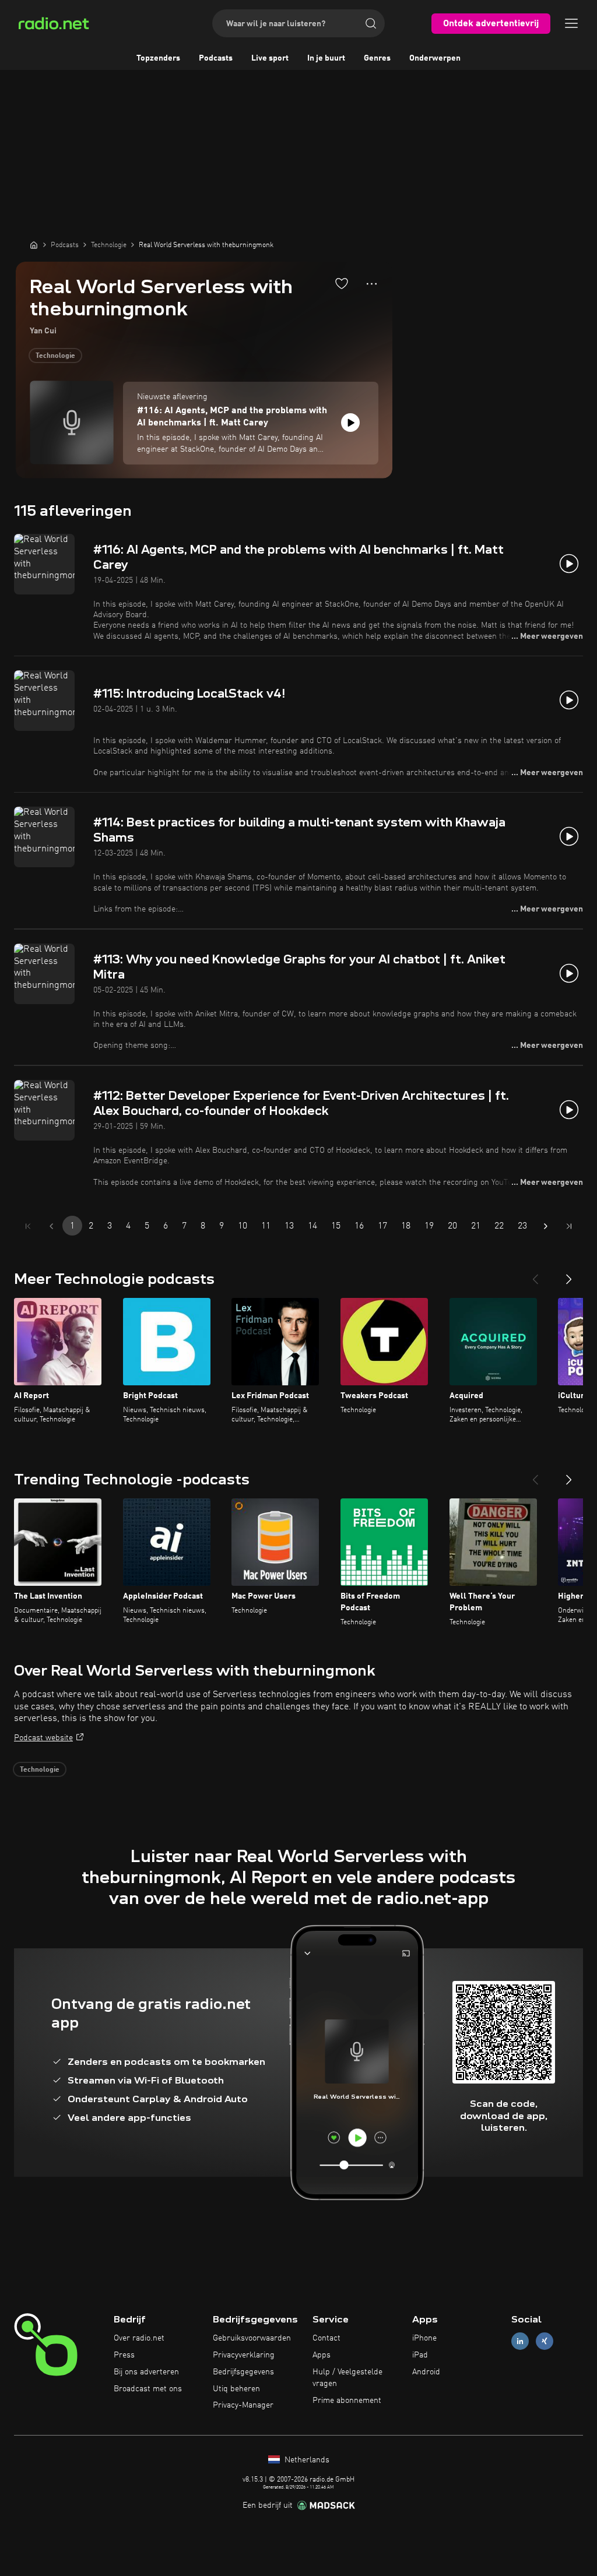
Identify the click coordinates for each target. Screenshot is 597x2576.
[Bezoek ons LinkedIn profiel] (520, 2341)
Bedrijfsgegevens (243, 2372)
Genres (377, 58)
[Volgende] (569, 1275)
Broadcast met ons (148, 2389)
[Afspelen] (350, 423)
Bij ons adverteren (146, 2372)
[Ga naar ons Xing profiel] (545, 2341)
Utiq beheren (236, 2389)
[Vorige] (535, 1275)
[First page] (28, 1226)
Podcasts (216, 58)
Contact (326, 2338)
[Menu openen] (571, 23)
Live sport (270, 58)
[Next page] (546, 1226)
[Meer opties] (372, 284)
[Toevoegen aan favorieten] (342, 283)
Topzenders (158, 58)
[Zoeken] (371, 23)
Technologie (55, 356)
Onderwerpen (435, 58)
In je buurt (326, 58)
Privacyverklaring (244, 2355)
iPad (420, 2355)
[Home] (34, 245)
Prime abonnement (347, 2401)
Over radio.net (139, 2338)
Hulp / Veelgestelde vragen (347, 2378)
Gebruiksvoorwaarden (252, 2338)
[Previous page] (51, 1226)
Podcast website (43, 1738)
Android (426, 2372)
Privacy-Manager (243, 2405)
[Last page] (569, 1226)
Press (124, 2355)
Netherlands (306, 2460)
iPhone (424, 2338)
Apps (322, 2355)
